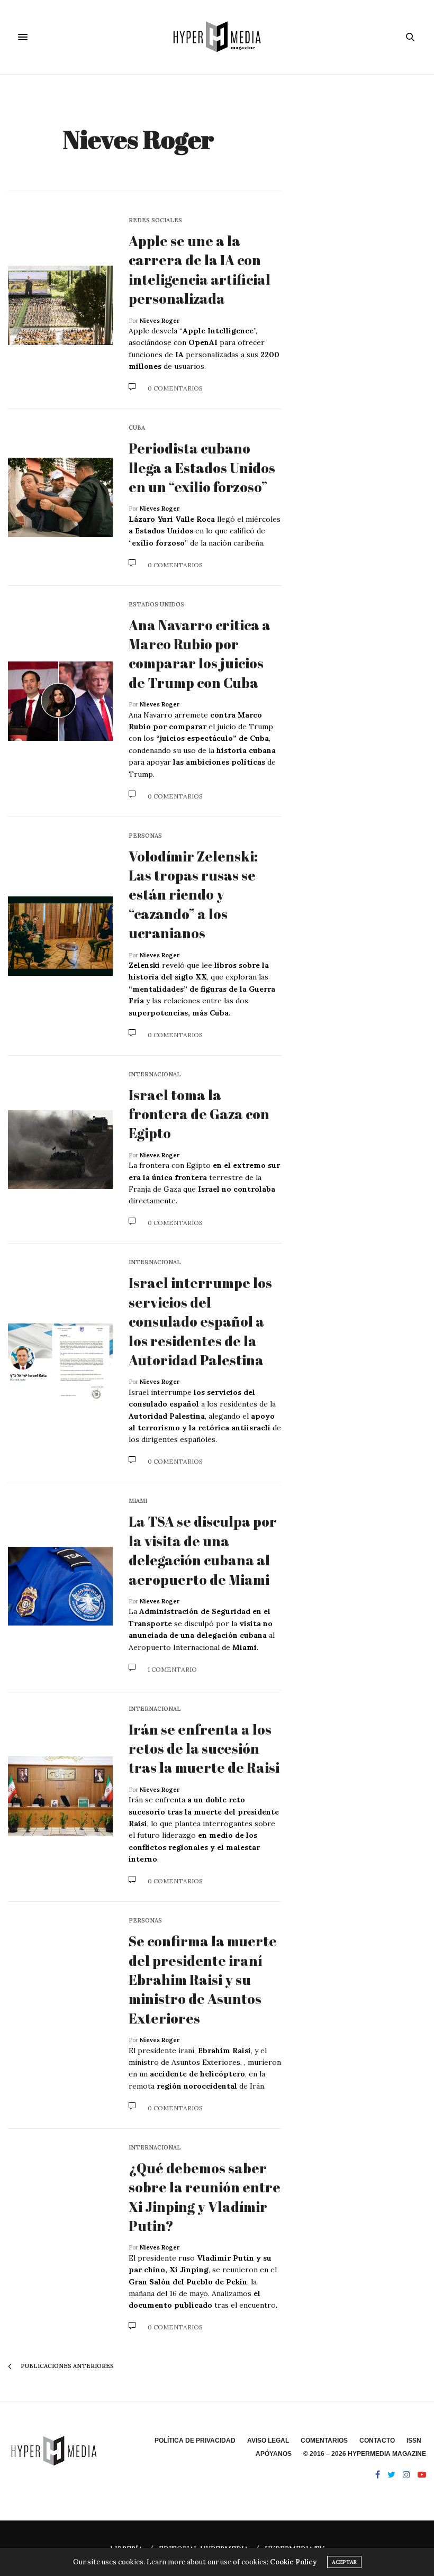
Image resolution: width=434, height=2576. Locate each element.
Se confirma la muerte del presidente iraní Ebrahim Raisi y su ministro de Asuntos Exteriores (203, 1980)
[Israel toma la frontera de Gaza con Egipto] (60, 1150)
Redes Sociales (155, 220)
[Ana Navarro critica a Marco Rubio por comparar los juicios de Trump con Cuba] (60, 701)
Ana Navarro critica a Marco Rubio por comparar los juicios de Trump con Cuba (200, 654)
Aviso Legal (268, 2441)
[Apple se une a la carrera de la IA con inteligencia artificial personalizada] (60, 305)
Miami (138, 1501)
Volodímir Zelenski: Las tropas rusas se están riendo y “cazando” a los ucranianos (193, 895)
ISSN (414, 2441)
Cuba (137, 428)
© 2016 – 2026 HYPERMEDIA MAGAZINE (365, 2454)
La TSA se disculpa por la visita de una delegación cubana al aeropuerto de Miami (203, 1550)
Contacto (377, 2441)
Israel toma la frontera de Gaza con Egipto (199, 1114)
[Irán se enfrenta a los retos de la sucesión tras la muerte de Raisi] (60, 1796)
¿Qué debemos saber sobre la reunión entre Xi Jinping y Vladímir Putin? (205, 2197)
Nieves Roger (138, 139)
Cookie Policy (293, 2562)
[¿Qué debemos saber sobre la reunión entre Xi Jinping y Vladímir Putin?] (60, 2238)
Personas (145, 836)
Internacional (155, 1074)
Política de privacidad (195, 2441)
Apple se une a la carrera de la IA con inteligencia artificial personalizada (200, 270)
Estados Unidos (156, 605)
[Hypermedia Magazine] (217, 37)
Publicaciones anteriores (66, 2366)
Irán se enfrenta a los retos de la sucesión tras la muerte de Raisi (204, 1749)
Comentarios (324, 2441)
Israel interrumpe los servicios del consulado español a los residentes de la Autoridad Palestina (200, 1321)
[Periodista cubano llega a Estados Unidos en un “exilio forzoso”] (60, 497)
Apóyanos (274, 2454)
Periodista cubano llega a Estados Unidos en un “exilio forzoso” (202, 468)
